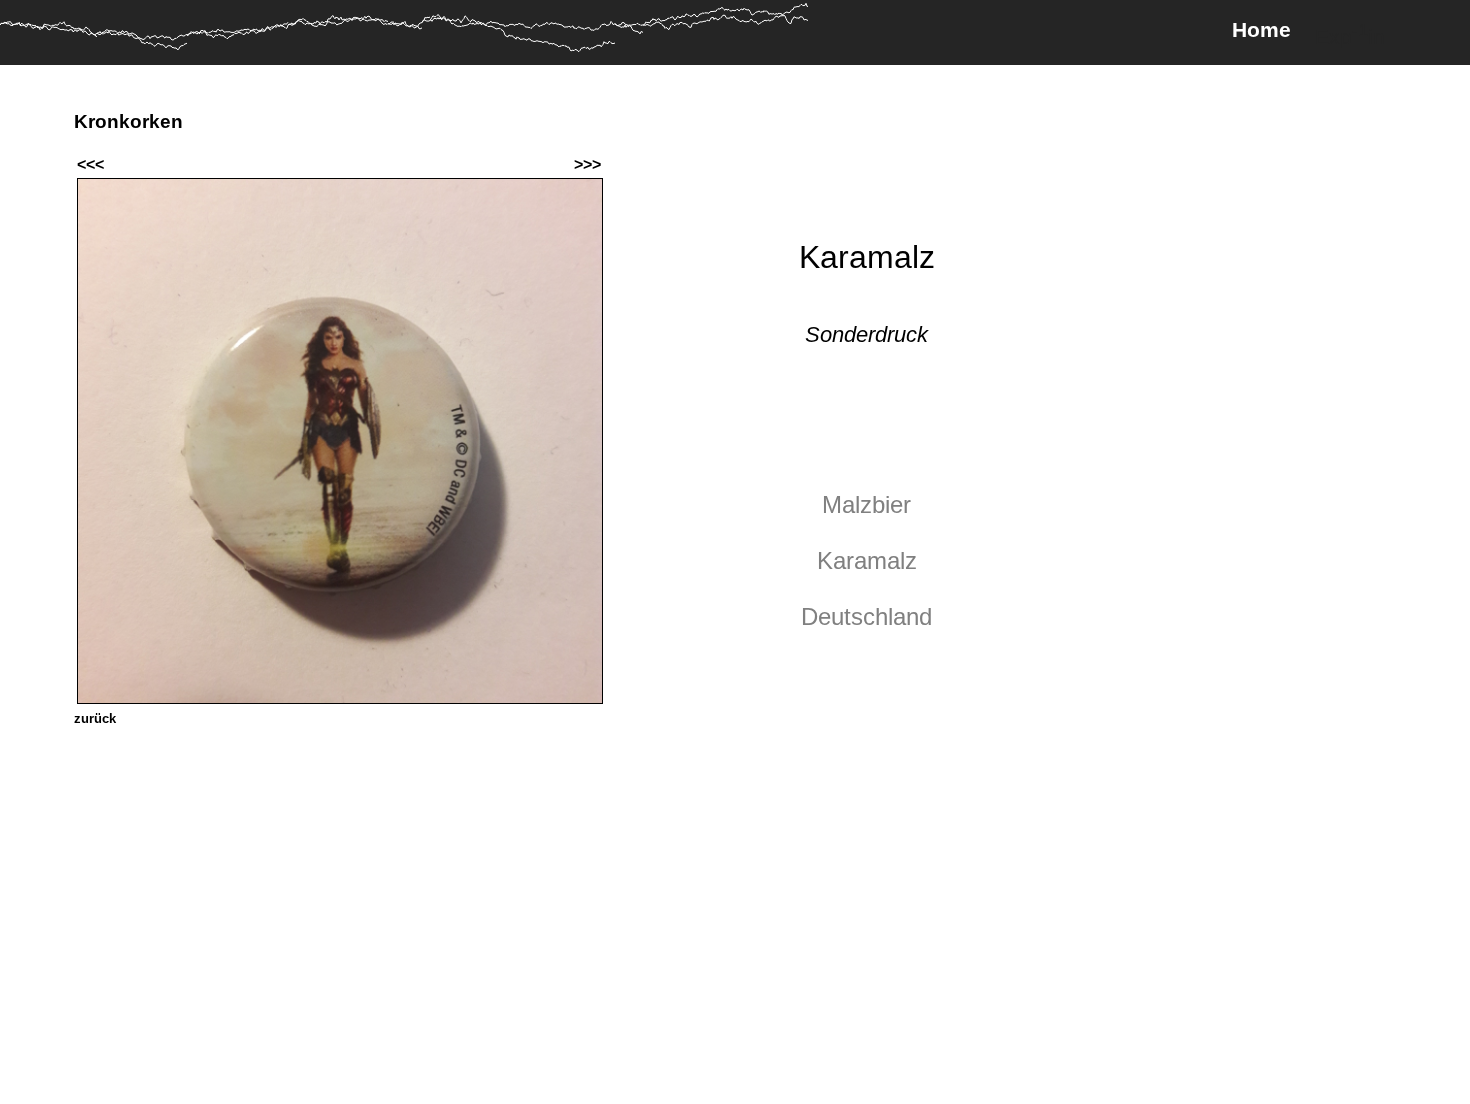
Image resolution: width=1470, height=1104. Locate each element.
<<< (90, 164)
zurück (95, 718)
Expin (1350, 34)
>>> (587, 164)
